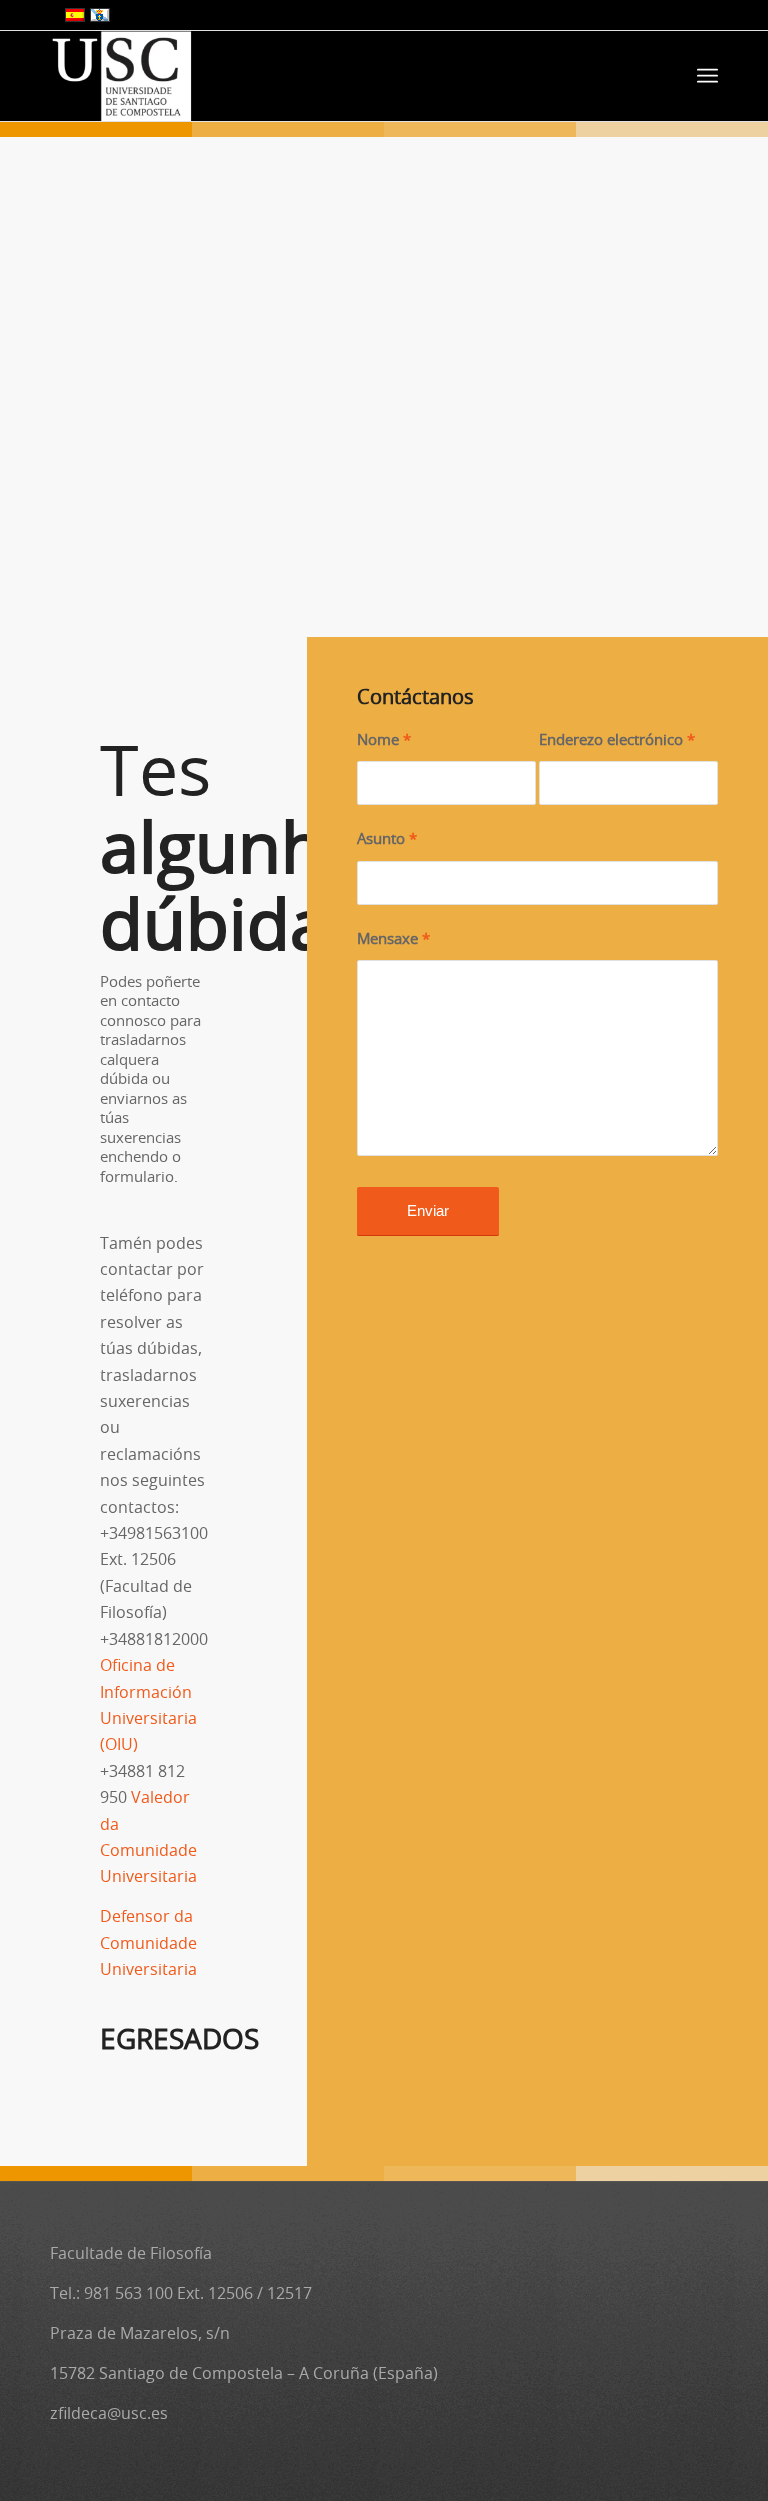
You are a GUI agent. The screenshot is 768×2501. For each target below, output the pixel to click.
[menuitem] (707, 76)
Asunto (387, 839)
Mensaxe (393, 939)
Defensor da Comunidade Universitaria (148, 1943)
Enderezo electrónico (617, 740)
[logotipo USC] (121, 76)
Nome (384, 740)
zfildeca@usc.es (109, 2414)
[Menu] (707, 76)
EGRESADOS (179, 2041)
